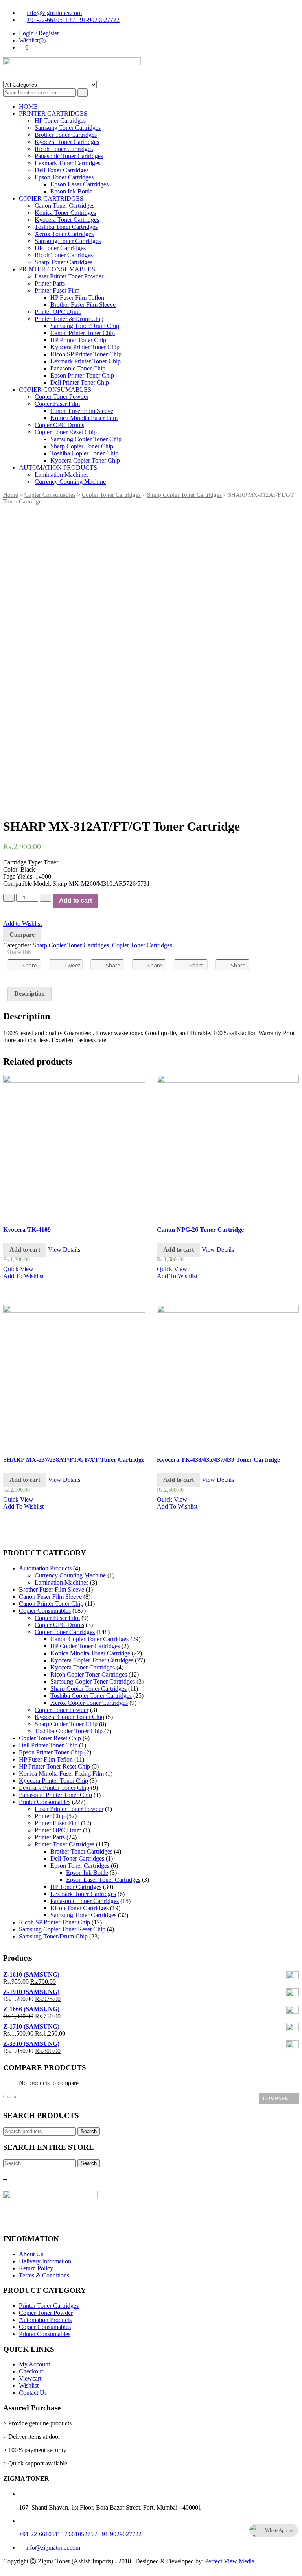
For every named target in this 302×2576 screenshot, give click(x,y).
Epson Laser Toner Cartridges (103, 1880)
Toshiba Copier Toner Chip (84, 453)
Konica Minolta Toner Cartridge (90, 1653)
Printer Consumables (45, 1802)
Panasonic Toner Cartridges (69, 156)
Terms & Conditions (44, 2275)
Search (89, 2131)
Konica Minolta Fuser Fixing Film (61, 1774)
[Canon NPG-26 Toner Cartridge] (228, 1146)
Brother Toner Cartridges (66, 135)
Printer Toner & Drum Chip (69, 319)
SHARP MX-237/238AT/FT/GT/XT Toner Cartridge (74, 1460)
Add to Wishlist (22, 924)
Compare (22, 935)
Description (29, 994)
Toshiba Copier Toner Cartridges (91, 1696)
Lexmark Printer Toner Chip (86, 361)
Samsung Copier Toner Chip (86, 439)
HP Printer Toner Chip (78, 340)
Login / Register (39, 33)
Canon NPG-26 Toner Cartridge (200, 1230)
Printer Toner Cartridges (64, 1844)
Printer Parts (50, 283)
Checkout (31, 2371)
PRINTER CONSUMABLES (57, 269)
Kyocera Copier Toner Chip (85, 460)
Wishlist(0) (32, 40)
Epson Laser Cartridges (79, 184)
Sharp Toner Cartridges (64, 262)
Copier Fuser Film (57, 404)
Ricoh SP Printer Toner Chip (86, 354)
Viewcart (30, 2378)
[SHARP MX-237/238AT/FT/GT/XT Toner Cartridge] (74, 1376)
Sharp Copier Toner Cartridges (184, 495)
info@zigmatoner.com (54, 13)
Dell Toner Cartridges (62, 170)
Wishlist (29, 2385)
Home (11, 495)
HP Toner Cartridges (60, 121)
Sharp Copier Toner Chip (82, 446)
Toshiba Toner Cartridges (66, 227)
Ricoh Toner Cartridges (64, 149)
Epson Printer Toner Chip (82, 375)
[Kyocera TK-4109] (74, 1146)
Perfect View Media (230, 2561)
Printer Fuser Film (57, 290)
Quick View (18, 1269)
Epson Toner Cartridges (64, 177)
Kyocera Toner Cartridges (67, 142)
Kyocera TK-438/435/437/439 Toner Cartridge (218, 1460)
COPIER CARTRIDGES (51, 198)
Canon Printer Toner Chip (83, 333)
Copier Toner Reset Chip (66, 432)
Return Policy (36, 2268)
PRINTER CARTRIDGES (53, 113)
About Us (31, 2254)
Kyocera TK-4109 (27, 1230)
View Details (64, 1250)
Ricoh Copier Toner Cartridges (89, 1674)
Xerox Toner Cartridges (64, 234)
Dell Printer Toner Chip (80, 382)
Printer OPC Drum (58, 312)
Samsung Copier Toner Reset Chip (62, 1929)
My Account (34, 2364)
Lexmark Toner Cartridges (67, 163)
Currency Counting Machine (70, 482)
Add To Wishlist (23, 1276)
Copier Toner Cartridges (111, 495)
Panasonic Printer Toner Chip (55, 1795)
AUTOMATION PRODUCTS (58, 467)
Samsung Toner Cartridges (68, 128)
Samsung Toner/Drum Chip (85, 326)
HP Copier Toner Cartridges (85, 1646)
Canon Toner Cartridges (64, 205)
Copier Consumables (50, 495)
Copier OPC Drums (59, 425)
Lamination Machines (62, 474)
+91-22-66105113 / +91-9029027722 (73, 20)
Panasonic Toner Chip (78, 368)
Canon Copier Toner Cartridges (89, 1639)
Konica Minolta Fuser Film (84, 418)
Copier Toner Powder (62, 397)
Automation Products (45, 1568)
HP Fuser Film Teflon (77, 298)
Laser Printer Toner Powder (69, 276)
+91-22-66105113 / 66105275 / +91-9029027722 (80, 2534)
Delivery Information (45, 2261)
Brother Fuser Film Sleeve (83, 305)
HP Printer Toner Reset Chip (54, 1766)
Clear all (11, 2097)
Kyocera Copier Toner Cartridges (92, 1660)
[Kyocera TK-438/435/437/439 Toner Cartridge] (228, 1376)
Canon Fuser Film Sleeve (82, 411)
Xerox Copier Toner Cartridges (89, 1703)
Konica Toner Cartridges (65, 213)
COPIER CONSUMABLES (55, 390)
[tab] (29, 994)
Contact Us (33, 2393)
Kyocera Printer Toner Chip (85, 347)
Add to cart (75, 900)
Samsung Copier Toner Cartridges (93, 1681)
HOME (28, 106)
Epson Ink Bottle (71, 191)
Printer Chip (50, 1816)
